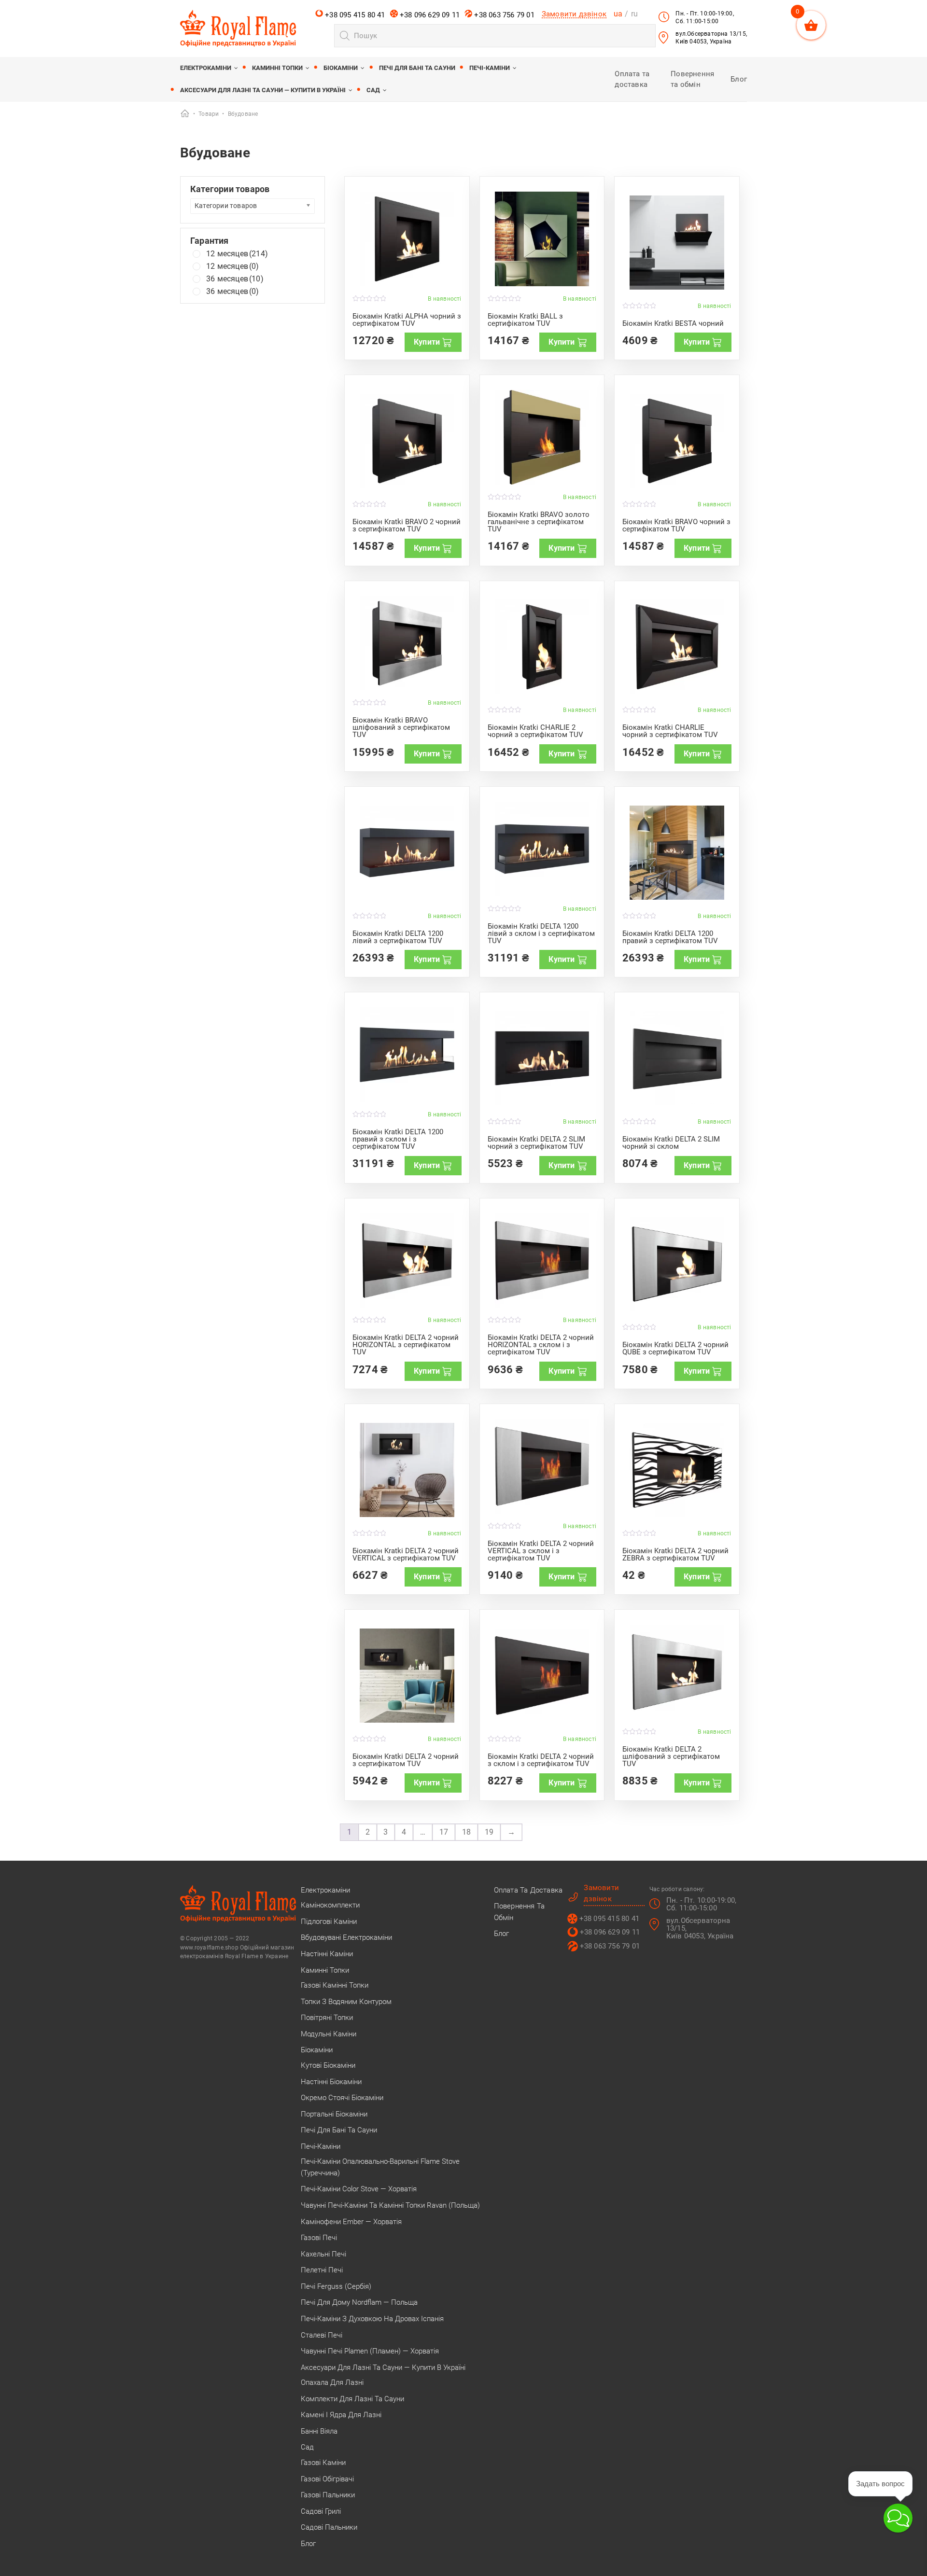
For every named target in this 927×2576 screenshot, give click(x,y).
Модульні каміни (329, 2034)
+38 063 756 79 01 (503, 15)
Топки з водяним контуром (346, 2002)
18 (466, 1832)
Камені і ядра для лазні (341, 2415)
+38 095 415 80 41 (354, 15)
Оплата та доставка (528, 1890)
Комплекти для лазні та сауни (352, 2399)
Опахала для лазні (332, 2382)
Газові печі (319, 2238)
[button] (898, 2518)
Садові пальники (329, 2527)
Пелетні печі (322, 2270)
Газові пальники (328, 2495)
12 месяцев (237, 254)
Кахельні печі (323, 2254)
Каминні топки (277, 68)
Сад (373, 90)
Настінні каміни (327, 1954)
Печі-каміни (490, 68)
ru (634, 14)
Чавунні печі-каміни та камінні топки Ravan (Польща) (390, 2205)
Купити (427, 342)
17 (444, 1832)
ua (618, 14)
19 (489, 1832)
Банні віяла (319, 2431)
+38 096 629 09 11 (429, 15)
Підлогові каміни (329, 1922)
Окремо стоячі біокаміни (342, 2098)
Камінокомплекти (330, 1905)
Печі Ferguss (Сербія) (336, 2286)
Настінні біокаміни (331, 2082)
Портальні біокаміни (334, 2114)
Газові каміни (323, 2463)
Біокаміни (341, 68)
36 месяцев (235, 279)
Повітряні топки (327, 2018)
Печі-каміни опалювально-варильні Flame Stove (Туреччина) (380, 2167)
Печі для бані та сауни (417, 68)
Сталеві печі (322, 2335)
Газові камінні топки (335, 1985)
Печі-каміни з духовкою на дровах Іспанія (372, 2319)
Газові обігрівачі (327, 2479)
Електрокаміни (206, 68)
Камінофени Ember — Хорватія (351, 2222)
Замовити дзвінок (574, 14)
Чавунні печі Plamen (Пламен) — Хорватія (370, 2351)
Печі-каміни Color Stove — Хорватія (359, 2189)
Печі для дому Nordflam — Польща (359, 2302)
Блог (739, 79)
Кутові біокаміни (328, 2065)
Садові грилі (321, 2511)
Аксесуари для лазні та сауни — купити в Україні (263, 90)
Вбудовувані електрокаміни (346, 1937)
